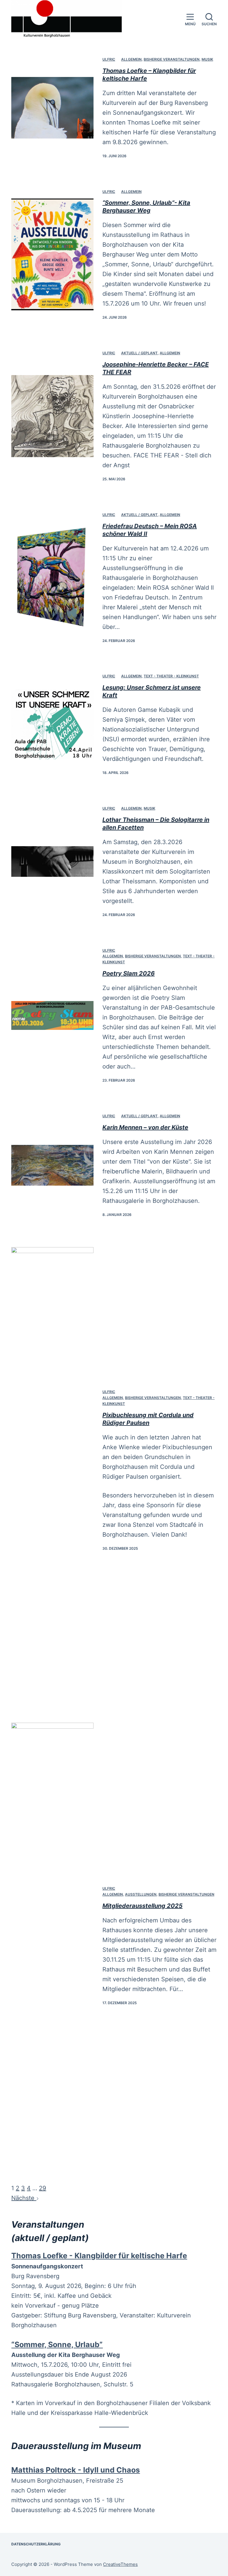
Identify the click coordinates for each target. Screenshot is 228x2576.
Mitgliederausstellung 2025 (142, 1906)
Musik (207, 59)
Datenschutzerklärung (36, 2544)
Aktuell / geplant (139, 353)
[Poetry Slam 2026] (52, 1015)
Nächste (24, 2198)
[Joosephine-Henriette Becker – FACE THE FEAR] (52, 416)
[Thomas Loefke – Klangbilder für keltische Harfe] (52, 108)
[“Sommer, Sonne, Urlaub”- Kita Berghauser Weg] (52, 254)
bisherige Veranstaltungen (172, 59)
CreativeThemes (120, 2564)
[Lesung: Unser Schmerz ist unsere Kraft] (52, 724)
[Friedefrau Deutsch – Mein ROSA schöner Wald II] (52, 577)
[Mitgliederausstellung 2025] (52, 1946)
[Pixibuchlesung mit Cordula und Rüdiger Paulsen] (52, 1470)
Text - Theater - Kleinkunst (171, 676)
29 (42, 2188)
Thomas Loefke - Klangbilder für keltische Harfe (99, 2256)
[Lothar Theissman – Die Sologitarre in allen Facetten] (52, 861)
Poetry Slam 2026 (129, 973)
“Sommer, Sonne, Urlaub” (57, 2344)
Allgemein (131, 59)
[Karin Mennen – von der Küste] (52, 1165)
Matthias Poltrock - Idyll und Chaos (76, 2470)
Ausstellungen (141, 1894)
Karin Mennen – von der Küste (145, 1127)
